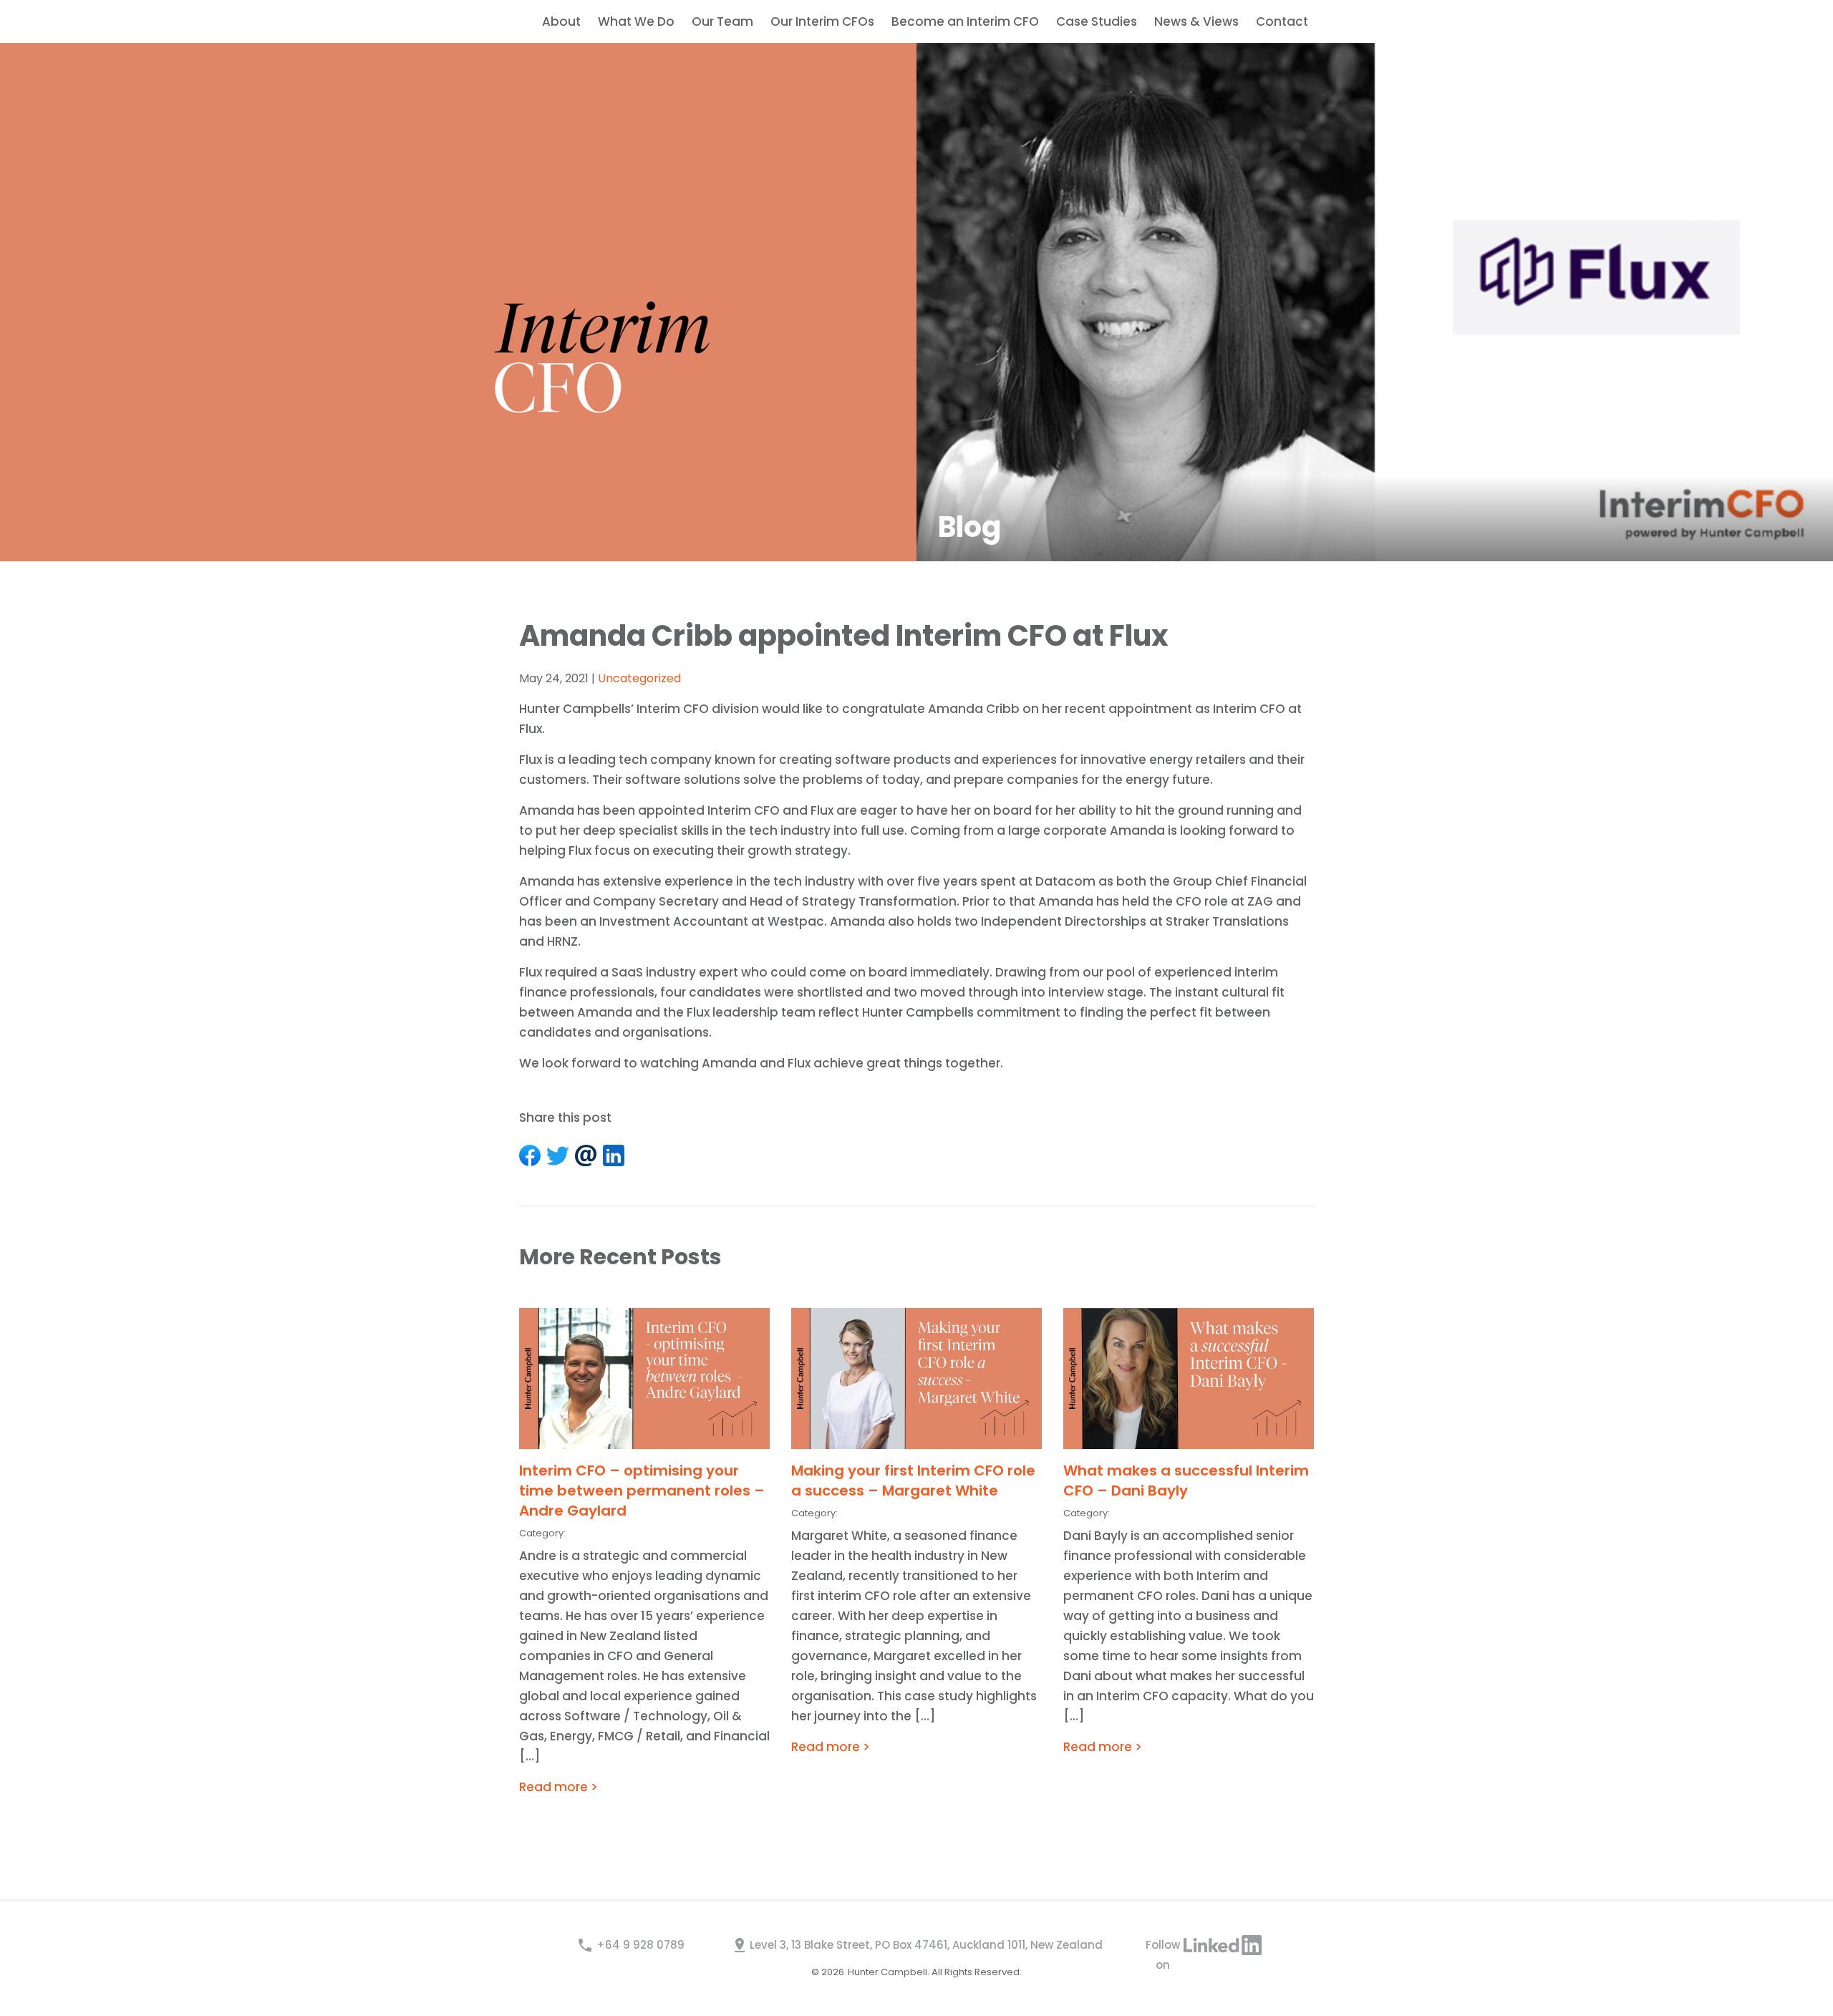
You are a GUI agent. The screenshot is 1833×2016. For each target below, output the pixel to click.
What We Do (636, 21)
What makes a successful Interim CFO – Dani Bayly (1186, 1480)
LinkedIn (614, 1155)
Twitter (558, 1155)
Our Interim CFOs (822, 21)
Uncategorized (639, 678)
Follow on (1167, 1946)
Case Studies (1097, 21)
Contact (1282, 21)
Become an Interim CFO (965, 21)
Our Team (722, 21)
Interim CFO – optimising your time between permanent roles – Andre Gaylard (642, 1491)
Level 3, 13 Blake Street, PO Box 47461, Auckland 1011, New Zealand (926, 1945)
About (561, 21)
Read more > (558, 1787)
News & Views (1196, 21)
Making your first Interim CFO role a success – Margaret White (913, 1480)
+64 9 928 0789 (640, 1945)
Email (586, 1155)
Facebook (530, 1155)
